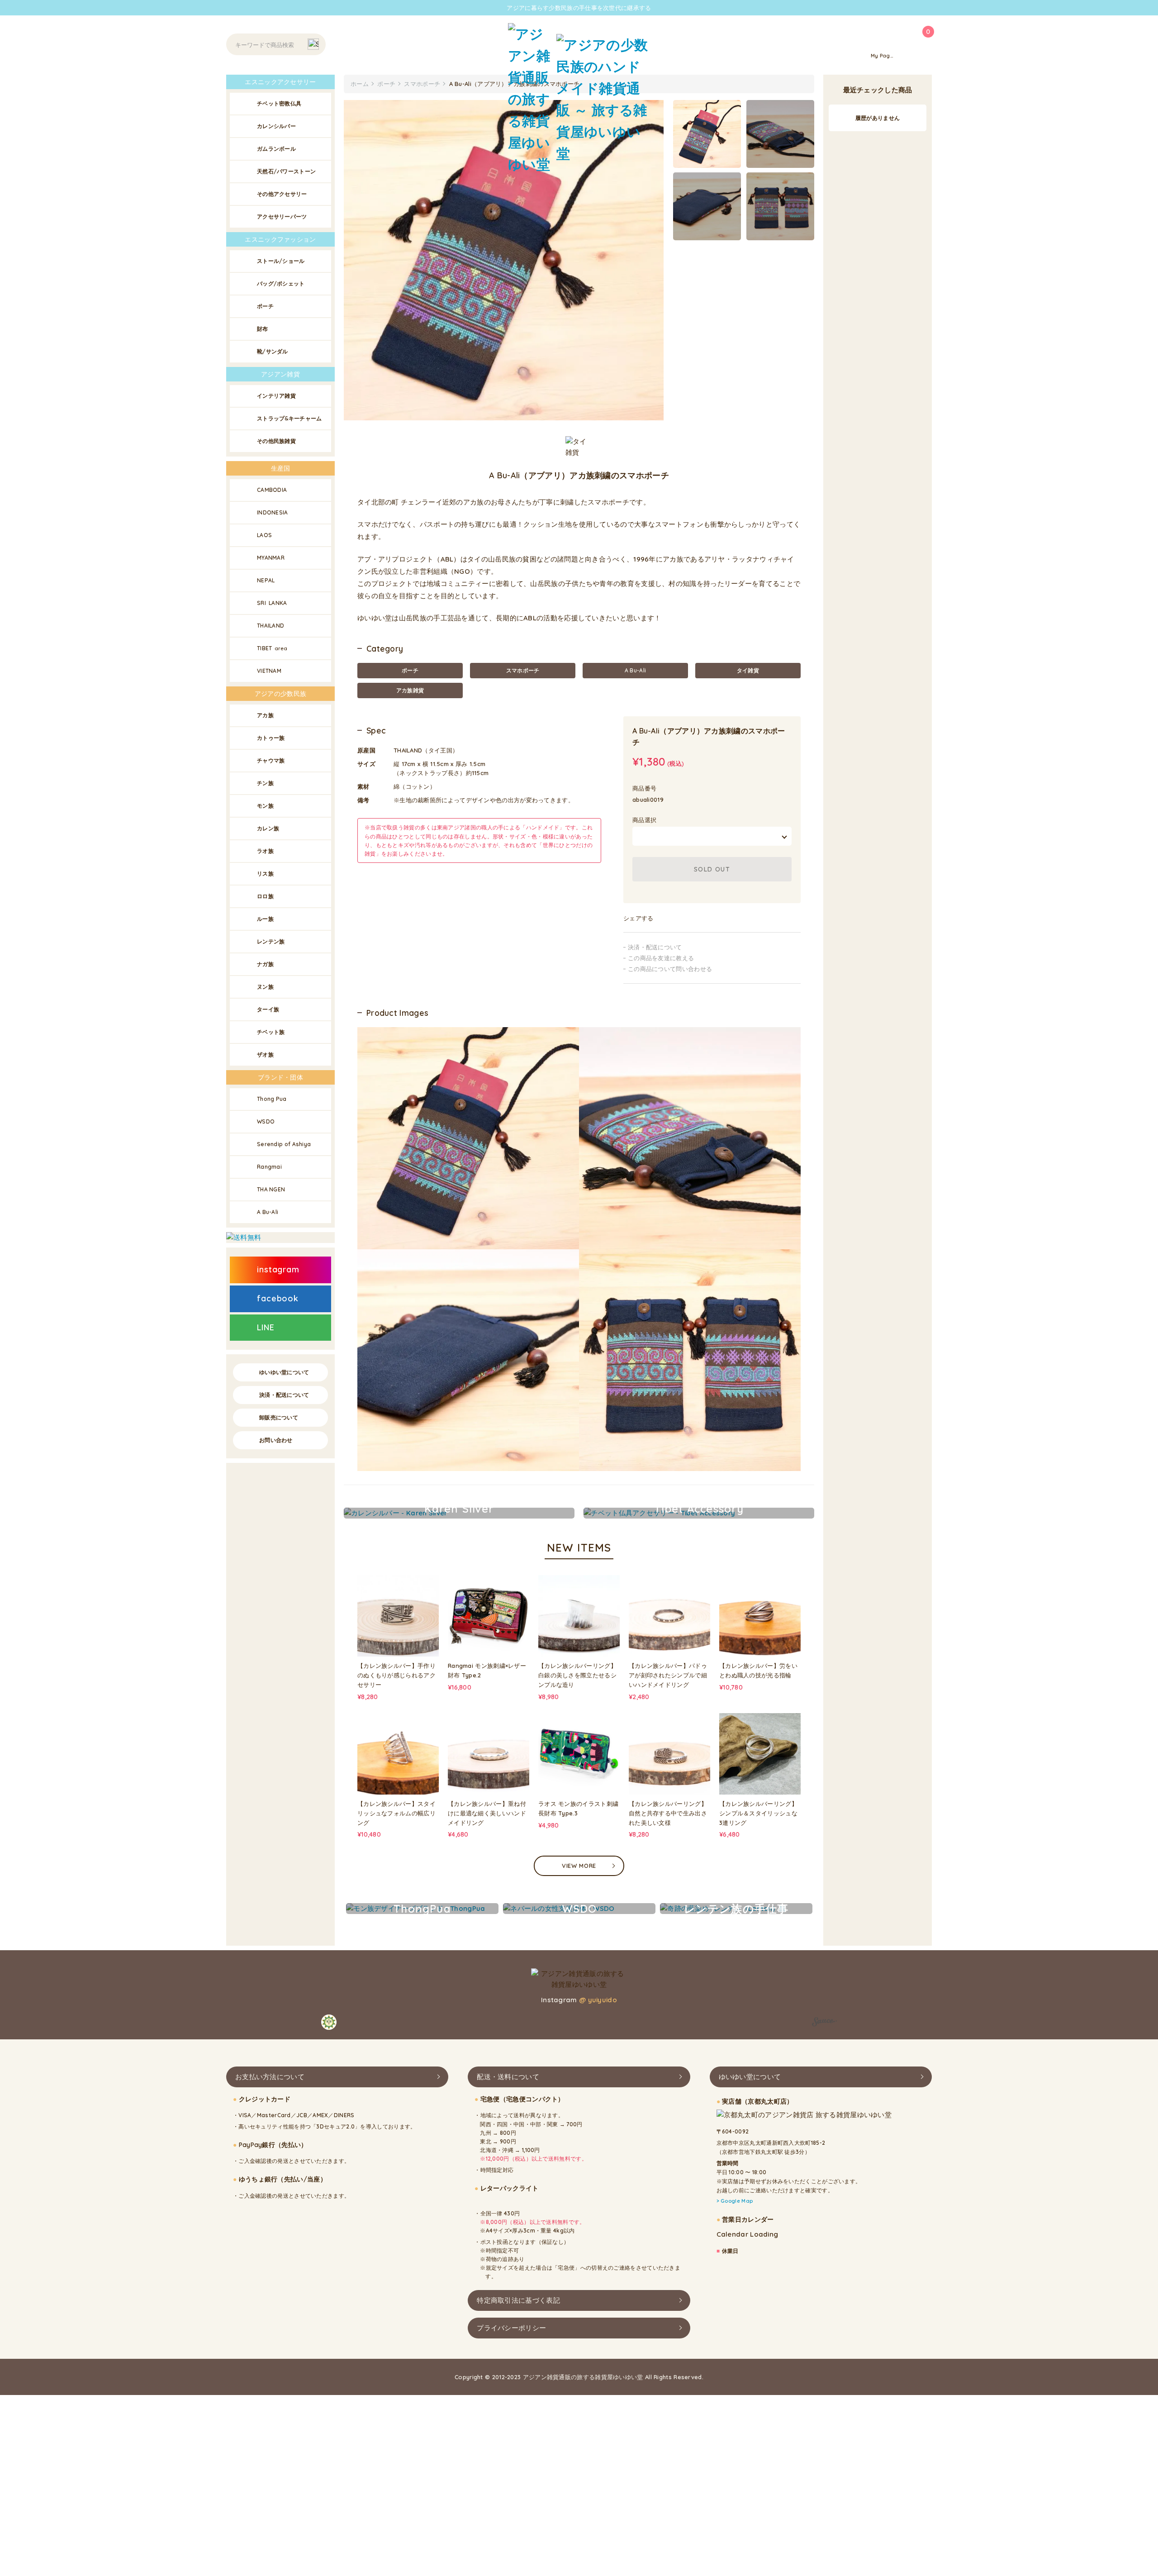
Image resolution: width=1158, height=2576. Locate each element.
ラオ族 (265, 851)
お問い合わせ (276, 1440)
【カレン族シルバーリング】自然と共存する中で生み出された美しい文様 (668, 1813)
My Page (882, 56)
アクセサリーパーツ (282, 217)
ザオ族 (265, 1055)
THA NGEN (271, 1189)
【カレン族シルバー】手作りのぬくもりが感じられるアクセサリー (396, 1675)
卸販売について (279, 1417)
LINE (266, 1327)
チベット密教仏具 (279, 103)
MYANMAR (271, 558)
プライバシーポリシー (511, 2327)
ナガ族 (265, 964)
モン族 (265, 806)
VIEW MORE (579, 1866)
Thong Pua (272, 1099)
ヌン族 (265, 987)
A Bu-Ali (635, 670)
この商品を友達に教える (661, 958)
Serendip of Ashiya (284, 1144)
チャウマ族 (271, 760)
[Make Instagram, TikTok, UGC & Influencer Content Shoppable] (824, 2023)
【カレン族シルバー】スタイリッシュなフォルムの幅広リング (396, 1813)
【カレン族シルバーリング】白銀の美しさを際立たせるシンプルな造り (577, 1675)
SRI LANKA (272, 603)
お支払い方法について (270, 2077)
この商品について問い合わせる (670, 969)
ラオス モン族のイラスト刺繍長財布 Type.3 (578, 1808)
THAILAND (271, 626)
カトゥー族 (271, 738)
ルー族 (265, 919)
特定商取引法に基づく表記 (518, 2300)
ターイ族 (268, 1009)
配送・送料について (508, 2077)
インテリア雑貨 (276, 396)
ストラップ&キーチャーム (289, 418)
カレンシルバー (276, 126)
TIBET (272, 648)
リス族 (265, 874)
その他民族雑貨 (276, 441)
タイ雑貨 (748, 670)
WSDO (266, 1121)
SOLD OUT (712, 869)
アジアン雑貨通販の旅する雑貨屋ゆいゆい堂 (583, 2376)
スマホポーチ (523, 670)
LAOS (264, 535)
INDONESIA (273, 512)
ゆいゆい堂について (284, 1372)
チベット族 (271, 1032)
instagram (278, 1269)
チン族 (265, 783)
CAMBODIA (272, 490)
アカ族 (265, 715)
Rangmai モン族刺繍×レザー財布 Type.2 (487, 1670)
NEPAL (266, 580)
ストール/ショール (281, 261)
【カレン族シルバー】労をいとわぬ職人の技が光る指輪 (758, 1670)
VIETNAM (269, 671)
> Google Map (735, 2201)
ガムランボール (276, 149)
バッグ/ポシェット (281, 283)
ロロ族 (265, 896)
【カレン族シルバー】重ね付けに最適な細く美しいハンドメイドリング (487, 1813)
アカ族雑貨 (410, 690)
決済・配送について (655, 947)
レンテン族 (271, 941)
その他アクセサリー (282, 194)
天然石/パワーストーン (286, 171)
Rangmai (269, 1167)
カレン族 (268, 828)
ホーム (360, 84)
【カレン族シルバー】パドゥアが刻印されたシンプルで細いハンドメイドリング (668, 1675)
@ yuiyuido (598, 2000)
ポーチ (410, 670)
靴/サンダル (273, 351)
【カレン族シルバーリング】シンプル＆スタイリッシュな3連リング (758, 1813)
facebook (278, 1298)
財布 (263, 329)
